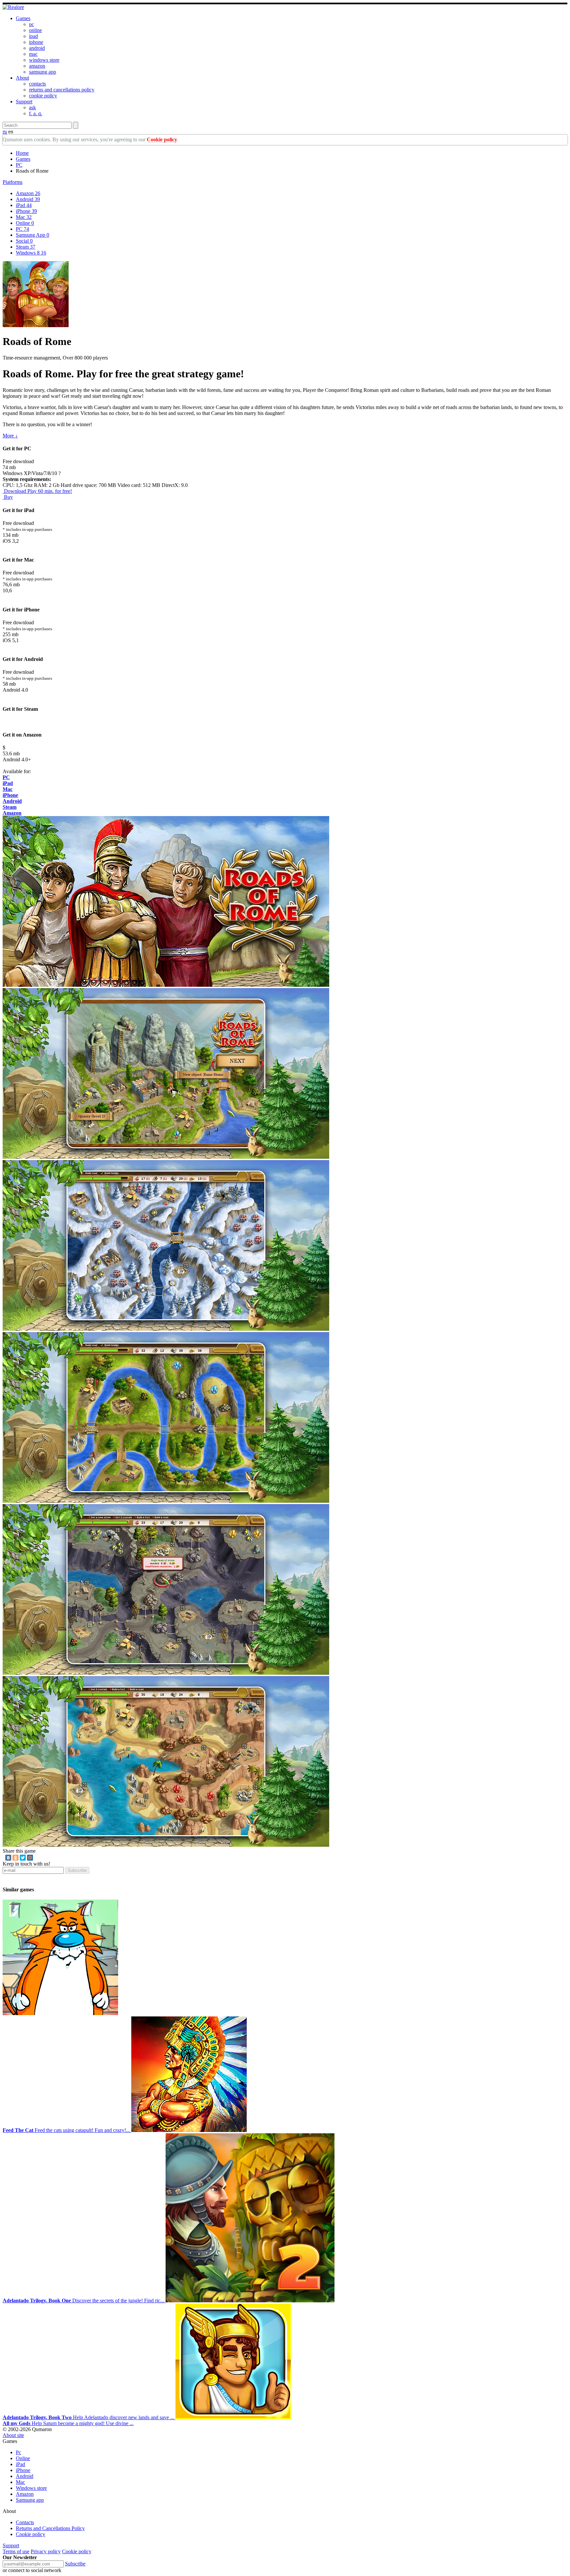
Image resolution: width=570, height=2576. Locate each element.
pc (32, 24)
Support (24, 102)
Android (28, 199)
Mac (24, 217)
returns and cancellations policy (62, 90)
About (22, 78)
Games (23, 18)
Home (22, 153)
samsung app (43, 72)
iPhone (26, 211)
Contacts (25, 2522)
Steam (26, 247)
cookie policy (43, 96)
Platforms (13, 182)
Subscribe (77, 1870)
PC (19, 165)
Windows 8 (31, 253)
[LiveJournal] (37, 1858)
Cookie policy (162, 139)
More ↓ (10, 436)
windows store (44, 60)
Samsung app (30, 2500)
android (37, 48)
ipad (33, 36)
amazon (37, 66)
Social (24, 241)
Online (25, 223)
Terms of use (16, 2551)
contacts (37, 84)
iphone (36, 42)
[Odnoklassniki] (16, 1858)
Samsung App (32, 235)
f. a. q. (36, 113)
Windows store (31, 2488)
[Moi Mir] (30, 1858)
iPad (24, 205)
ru (5, 132)
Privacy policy (46, 2551)
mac (33, 54)
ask (32, 107)
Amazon (28, 193)
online (35, 30)
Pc (18, 2452)
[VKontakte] (8, 1858)
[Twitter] (23, 1858)
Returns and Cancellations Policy (50, 2528)
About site (13, 2435)
